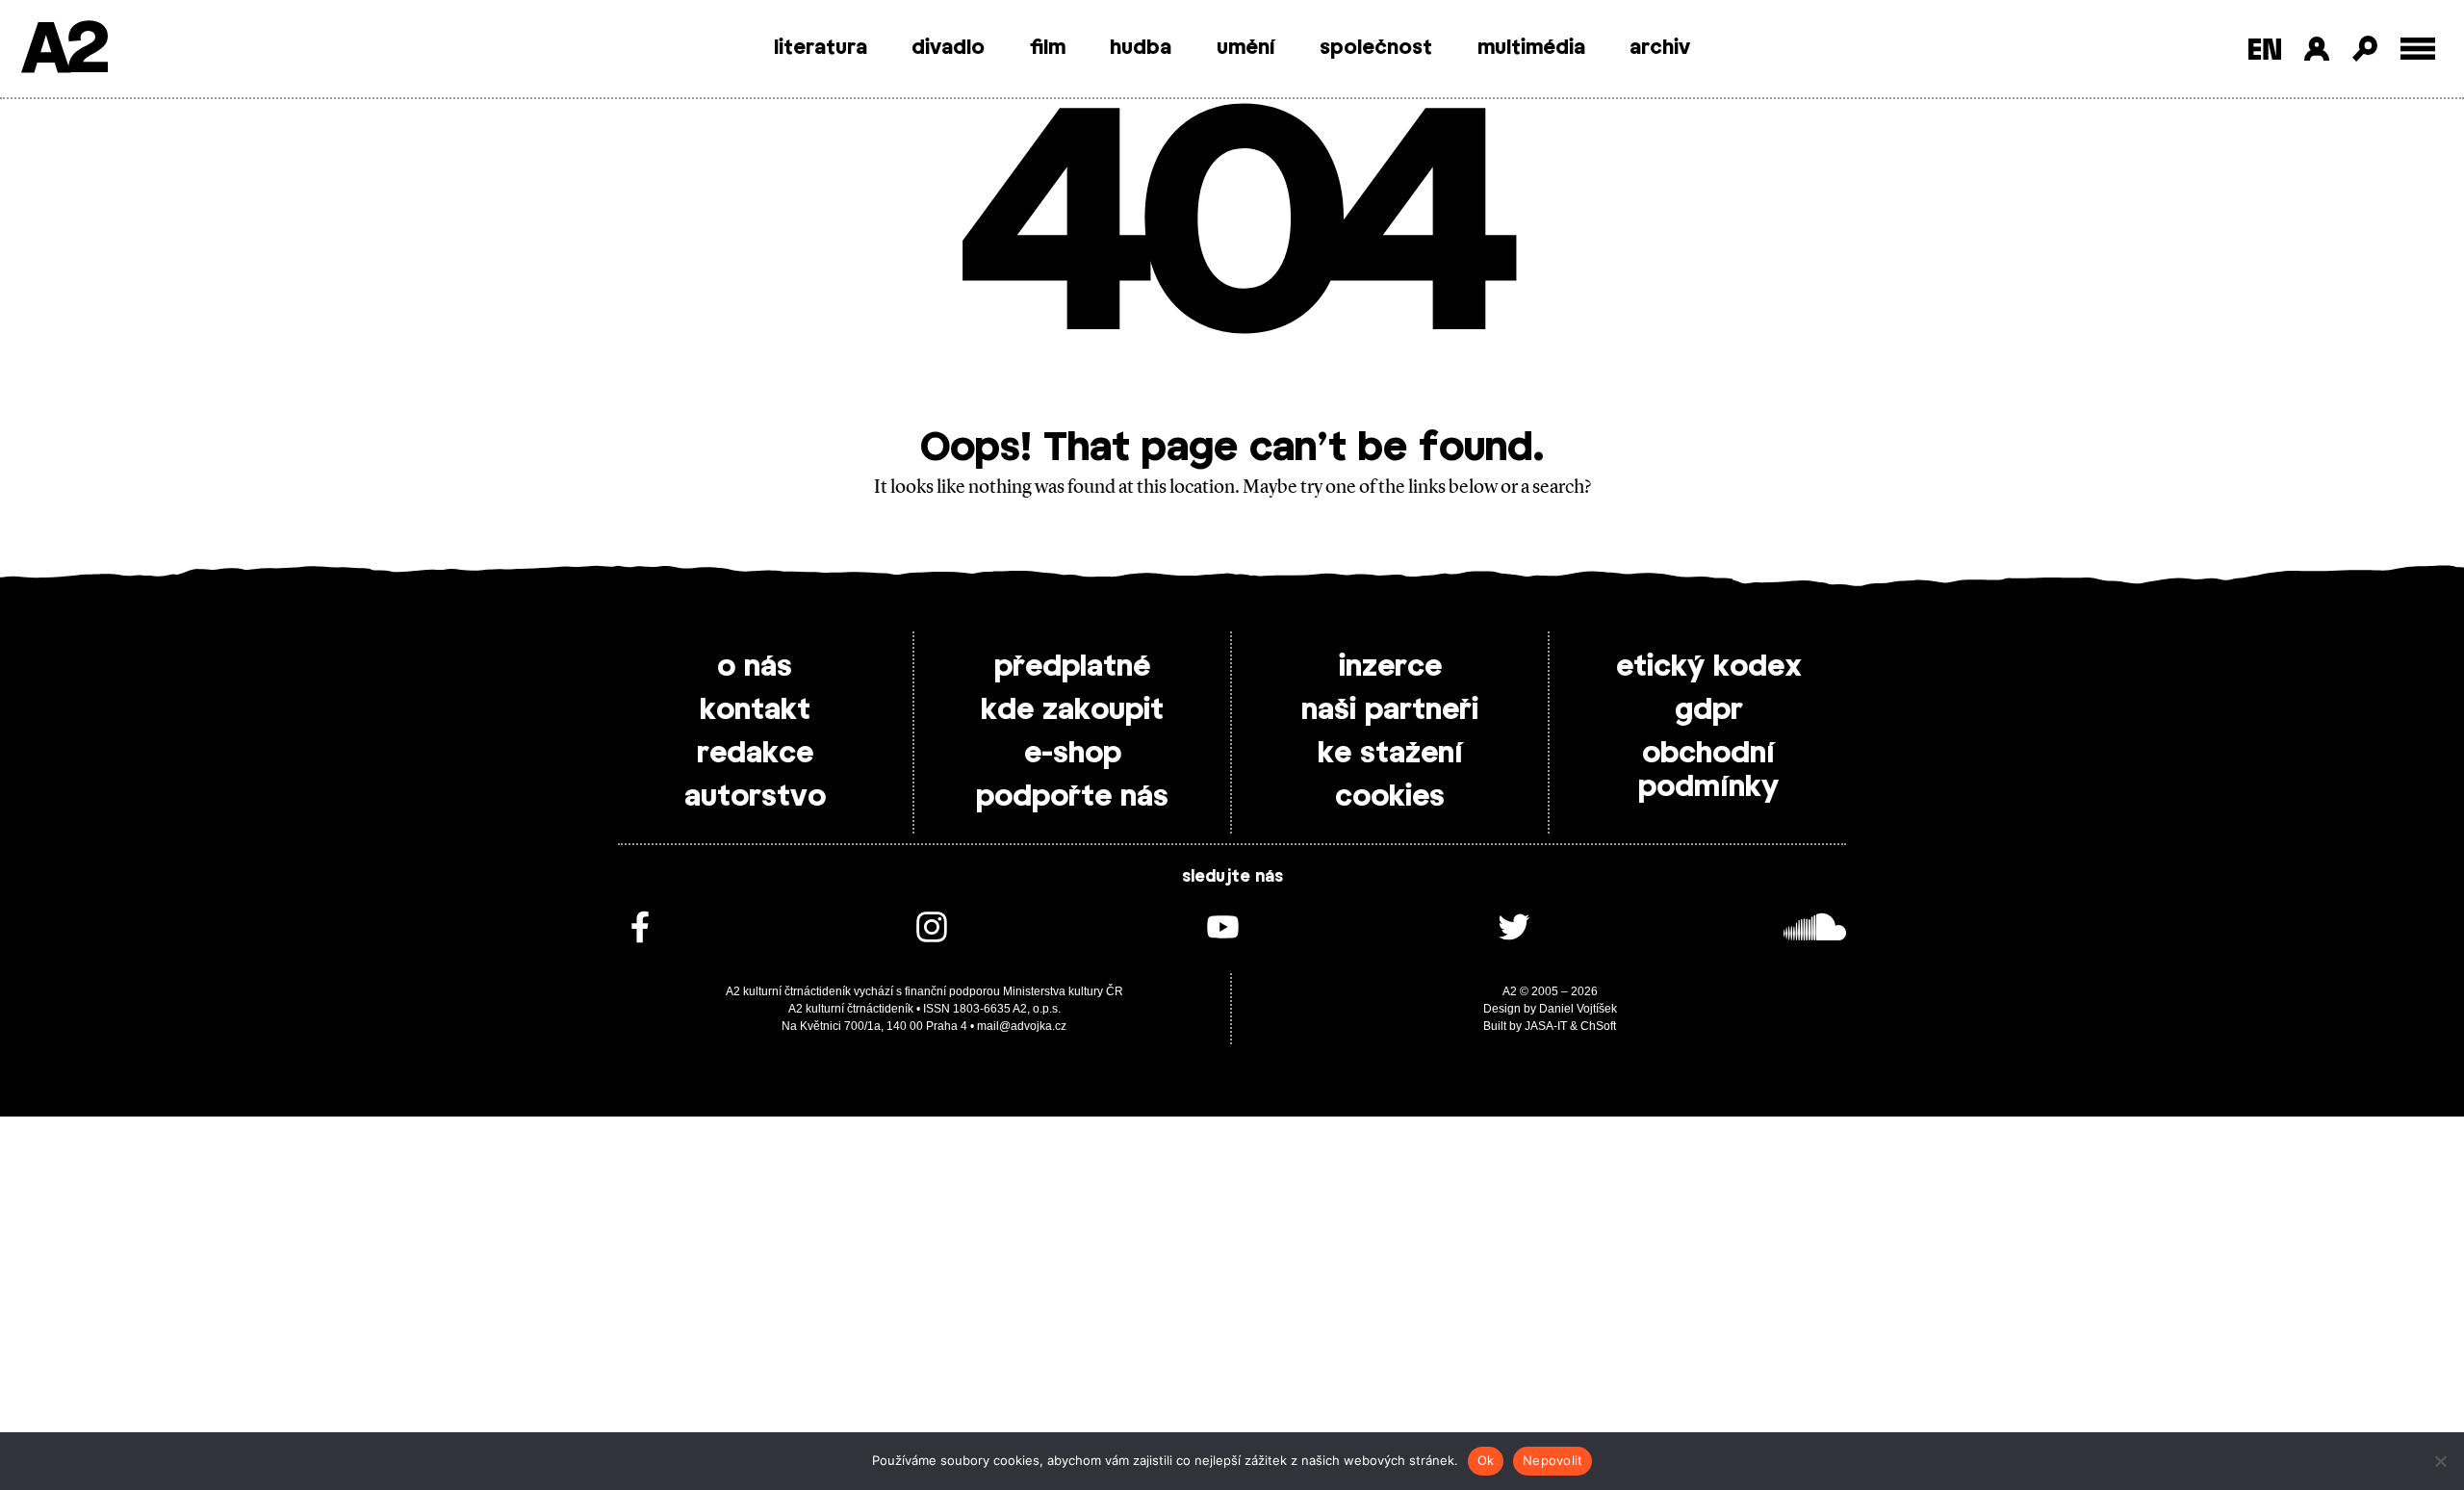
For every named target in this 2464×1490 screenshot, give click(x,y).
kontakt (755, 710)
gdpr (1709, 710)
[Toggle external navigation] (2418, 49)
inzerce (1390, 667)
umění (1246, 48)
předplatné (1072, 667)
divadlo (948, 48)
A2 (63, 51)
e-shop (1073, 754)
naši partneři (1390, 710)
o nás (755, 667)
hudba (1141, 48)
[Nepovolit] (2440, 1461)
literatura (821, 48)
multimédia (1531, 48)
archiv (1660, 48)
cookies (1390, 797)
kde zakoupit (1072, 710)
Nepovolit (1553, 1460)
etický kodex (1709, 667)
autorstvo (755, 797)
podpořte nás (1072, 797)
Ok (1486, 1460)
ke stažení (1390, 754)
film (1048, 48)
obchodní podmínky (1708, 771)
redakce (755, 754)
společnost (1376, 48)
